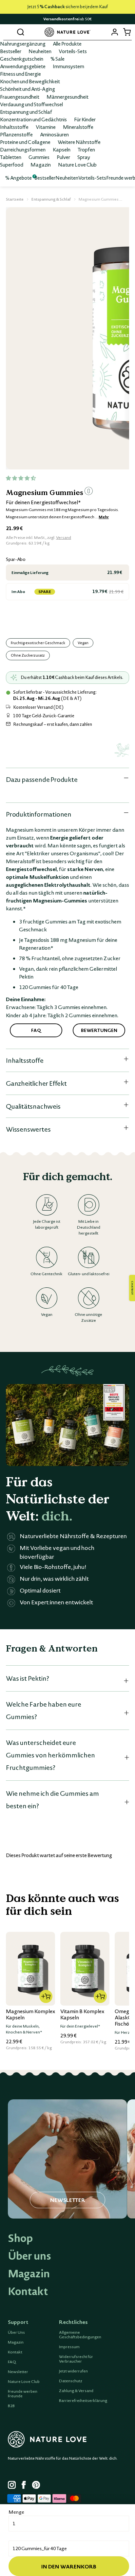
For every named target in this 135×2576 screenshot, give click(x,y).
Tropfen (86, 149)
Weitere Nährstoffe (79, 142)
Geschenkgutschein (22, 59)
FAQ (12, 2362)
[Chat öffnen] (132, 1288)
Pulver (63, 157)
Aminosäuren (54, 134)
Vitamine (46, 127)
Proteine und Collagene (25, 142)
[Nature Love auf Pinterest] (36, 2486)
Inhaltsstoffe (14, 127)
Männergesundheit (67, 97)
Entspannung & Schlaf (51, 199)
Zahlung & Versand (76, 2391)
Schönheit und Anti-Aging (28, 89)
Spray (84, 157)
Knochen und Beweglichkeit (30, 81)
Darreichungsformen (23, 149)
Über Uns (16, 2332)
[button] (21, 478)
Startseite (15, 199)
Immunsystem (68, 66)
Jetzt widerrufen (73, 2371)
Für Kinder (85, 119)
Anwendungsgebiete (23, 66)
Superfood (12, 165)
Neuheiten (40, 51)
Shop (20, 2238)
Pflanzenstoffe (16, 134)
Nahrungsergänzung (23, 44)
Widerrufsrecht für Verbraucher (76, 2359)
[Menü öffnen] (8, 32)
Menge (16, 2512)
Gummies (39, 157)
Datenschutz (71, 2381)
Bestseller (11, 51)
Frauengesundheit (20, 97)
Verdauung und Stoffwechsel (31, 104)
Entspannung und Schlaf (26, 112)
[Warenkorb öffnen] (127, 32)
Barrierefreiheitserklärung (83, 2401)
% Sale (58, 59)
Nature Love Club (77, 165)
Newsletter (18, 2372)
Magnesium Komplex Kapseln (30, 2014)
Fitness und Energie (20, 74)
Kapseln (62, 149)
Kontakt (28, 2291)
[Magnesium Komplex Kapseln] (30, 1969)
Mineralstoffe (78, 127)
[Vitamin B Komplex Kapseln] (85, 1969)
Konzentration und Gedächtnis (33, 119)
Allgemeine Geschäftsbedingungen (80, 2335)
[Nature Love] (67, 32)
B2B (11, 2406)
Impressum (69, 2347)
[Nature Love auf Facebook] (26, 2486)
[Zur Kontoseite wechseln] (115, 32)
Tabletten (11, 157)
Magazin (41, 165)
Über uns (29, 2256)
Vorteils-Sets (73, 51)
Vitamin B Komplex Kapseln (82, 2014)
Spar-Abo (16, 559)
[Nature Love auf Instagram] (12, 2486)
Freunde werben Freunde (23, 2394)
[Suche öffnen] (20, 32)
